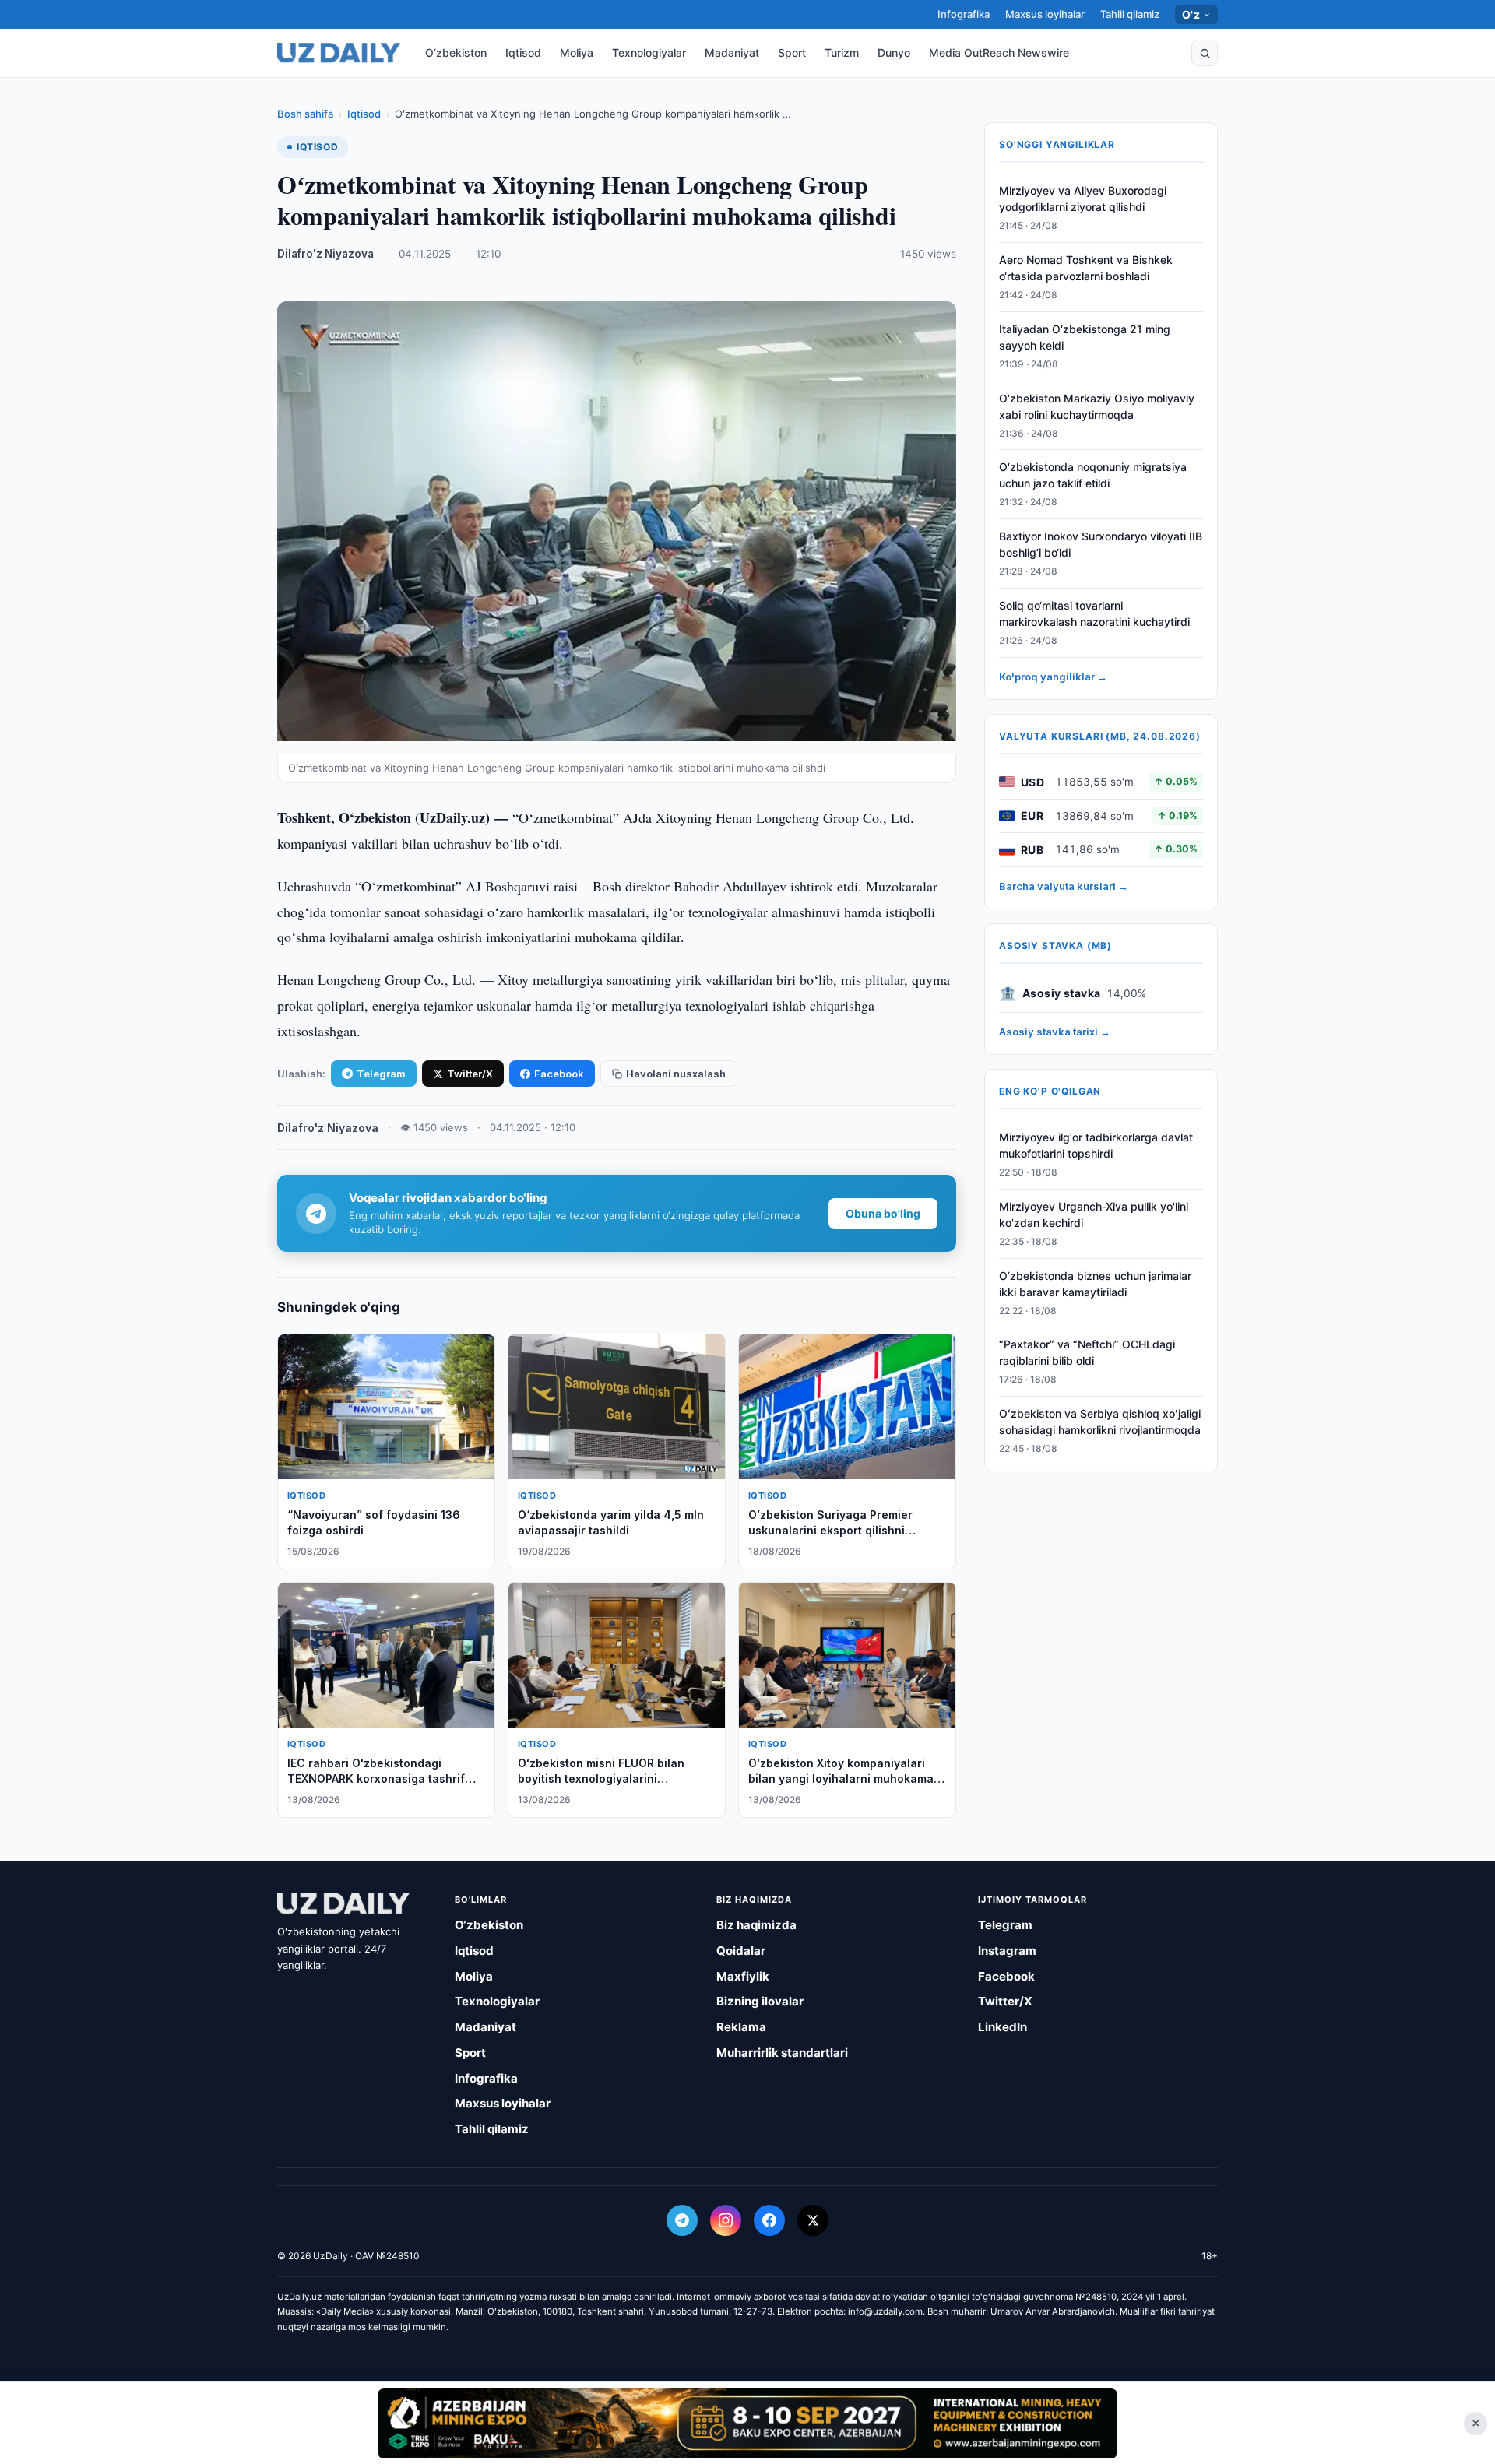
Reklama (741, 2027)
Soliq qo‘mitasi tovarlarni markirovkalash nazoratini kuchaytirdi (1094, 613)
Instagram (1007, 1951)
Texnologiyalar (649, 53)
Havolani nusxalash (676, 1074)
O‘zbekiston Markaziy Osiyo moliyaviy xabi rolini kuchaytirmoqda (1097, 406)
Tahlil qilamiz (1130, 14)
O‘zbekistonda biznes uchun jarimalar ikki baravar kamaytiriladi (1095, 1284)
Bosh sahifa (305, 114)
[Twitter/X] (813, 2220)
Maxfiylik (743, 1976)
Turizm (842, 53)
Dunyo (894, 53)
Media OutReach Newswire (999, 53)
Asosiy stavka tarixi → (1055, 1032)
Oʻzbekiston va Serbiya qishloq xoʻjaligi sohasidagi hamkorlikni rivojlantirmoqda (1100, 1422)
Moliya (577, 53)
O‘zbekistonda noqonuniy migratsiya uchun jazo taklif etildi (1093, 475)
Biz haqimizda (756, 1925)
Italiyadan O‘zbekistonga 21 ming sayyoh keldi (1085, 337)
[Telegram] (682, 2220)
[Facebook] (769, 2220)
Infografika (964, 14)
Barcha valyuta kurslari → (1064, 886)
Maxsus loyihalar (1045, 14)
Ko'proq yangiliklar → (1053, 677)
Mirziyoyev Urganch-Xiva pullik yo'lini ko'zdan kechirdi (1094, 1214)
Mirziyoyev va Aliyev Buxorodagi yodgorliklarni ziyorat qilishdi (1083, 199)
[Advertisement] (747, 2423)
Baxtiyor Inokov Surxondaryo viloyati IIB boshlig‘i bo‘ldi (1101, 544)
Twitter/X (470, 1074)
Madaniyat (732, 53)
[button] (1205, 53)
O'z (1191, 14)
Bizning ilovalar (760, 2001)
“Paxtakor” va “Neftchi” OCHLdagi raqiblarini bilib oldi (1087, 1352)
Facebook (559, 1074)
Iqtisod (523, 53)
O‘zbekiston (456, 53)
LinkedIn (1003, 2027)
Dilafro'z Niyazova (325, 254)
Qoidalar (741, 1951)
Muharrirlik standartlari (782, 2053)
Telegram (381, 1074)
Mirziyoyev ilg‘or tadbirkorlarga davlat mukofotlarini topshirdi (1096, 1145)
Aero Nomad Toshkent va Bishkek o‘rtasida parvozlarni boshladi (1086, 268)
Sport (792, 53)
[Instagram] (726, 2220)
